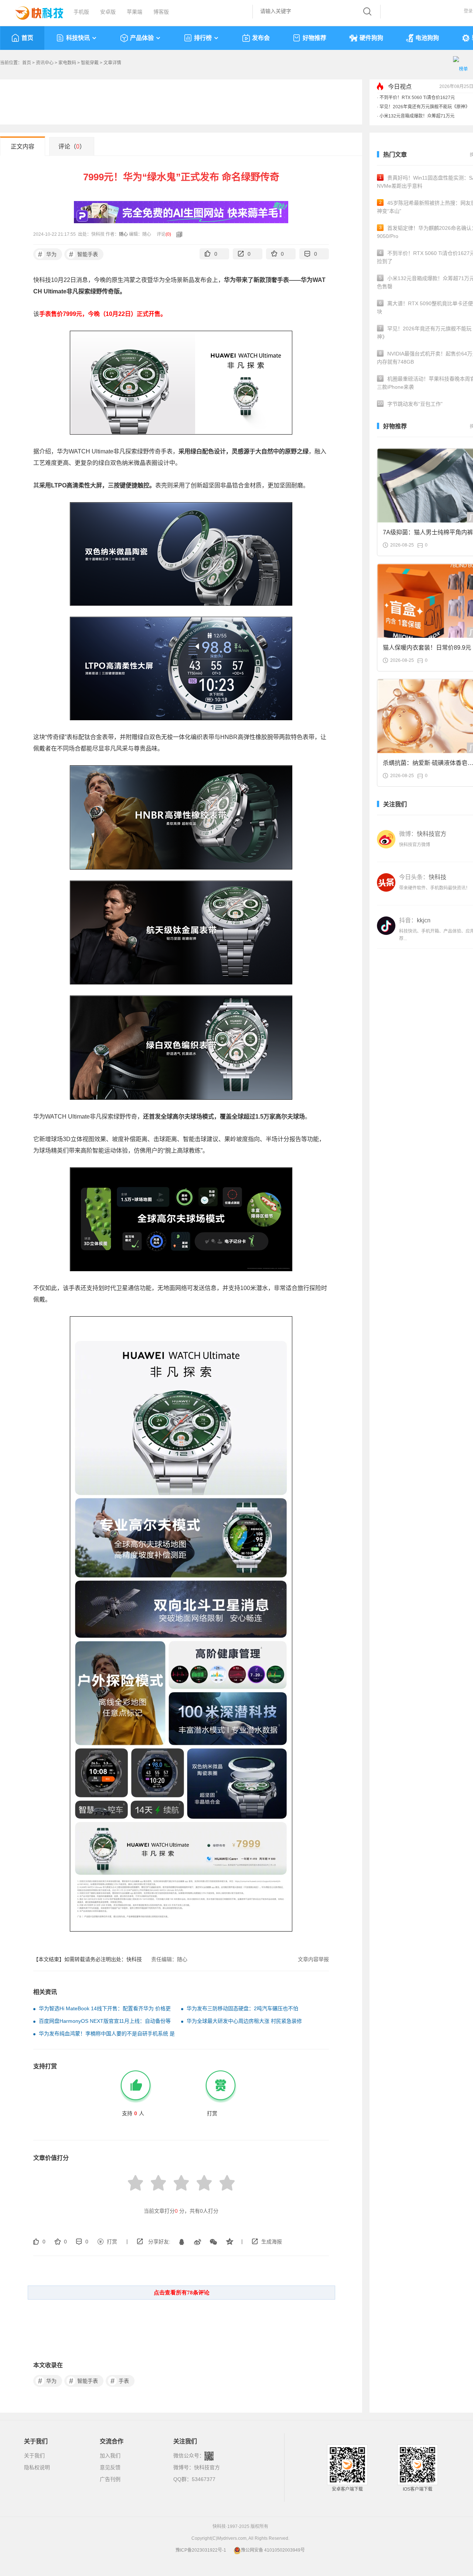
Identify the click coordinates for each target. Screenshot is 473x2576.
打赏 (112, 2242)
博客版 (161, 12)
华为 (47, 254)
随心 (123, 234)
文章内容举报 (313, 1959)
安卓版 (108, 12)
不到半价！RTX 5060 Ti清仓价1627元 (417, 98)
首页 (27, 38)
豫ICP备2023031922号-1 (201, 2550)
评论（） (72, 147)
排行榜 (203, 38)
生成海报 (272, 2242)
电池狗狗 (427, 38)
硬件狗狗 (371, 38)
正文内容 (23, 147)
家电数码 (67, 63)
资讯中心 (45, 63)
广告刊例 (110, 2479)
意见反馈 (110, 2467)
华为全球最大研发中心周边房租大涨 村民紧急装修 (244, 2021)
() (168, 234)
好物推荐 (314, 38)
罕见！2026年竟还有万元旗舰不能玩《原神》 (425, 107)
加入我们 (110, 2456)
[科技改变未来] (34, 11)
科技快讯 (78, 38)
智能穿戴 (90, 63)
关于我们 (34, 2456)
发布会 (261, 38)
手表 (120, 2381)
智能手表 (84, 254)
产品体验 (142, 38)
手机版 (81, 12)
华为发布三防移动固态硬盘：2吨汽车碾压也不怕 (242, 2008)
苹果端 (135, 12)
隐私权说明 (37, 2467)
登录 (468, 11)
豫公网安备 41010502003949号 (273, 2550)
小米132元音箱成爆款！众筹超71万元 (417, 116)
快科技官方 (207, 2467)
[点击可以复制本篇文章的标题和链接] (177, 234)
